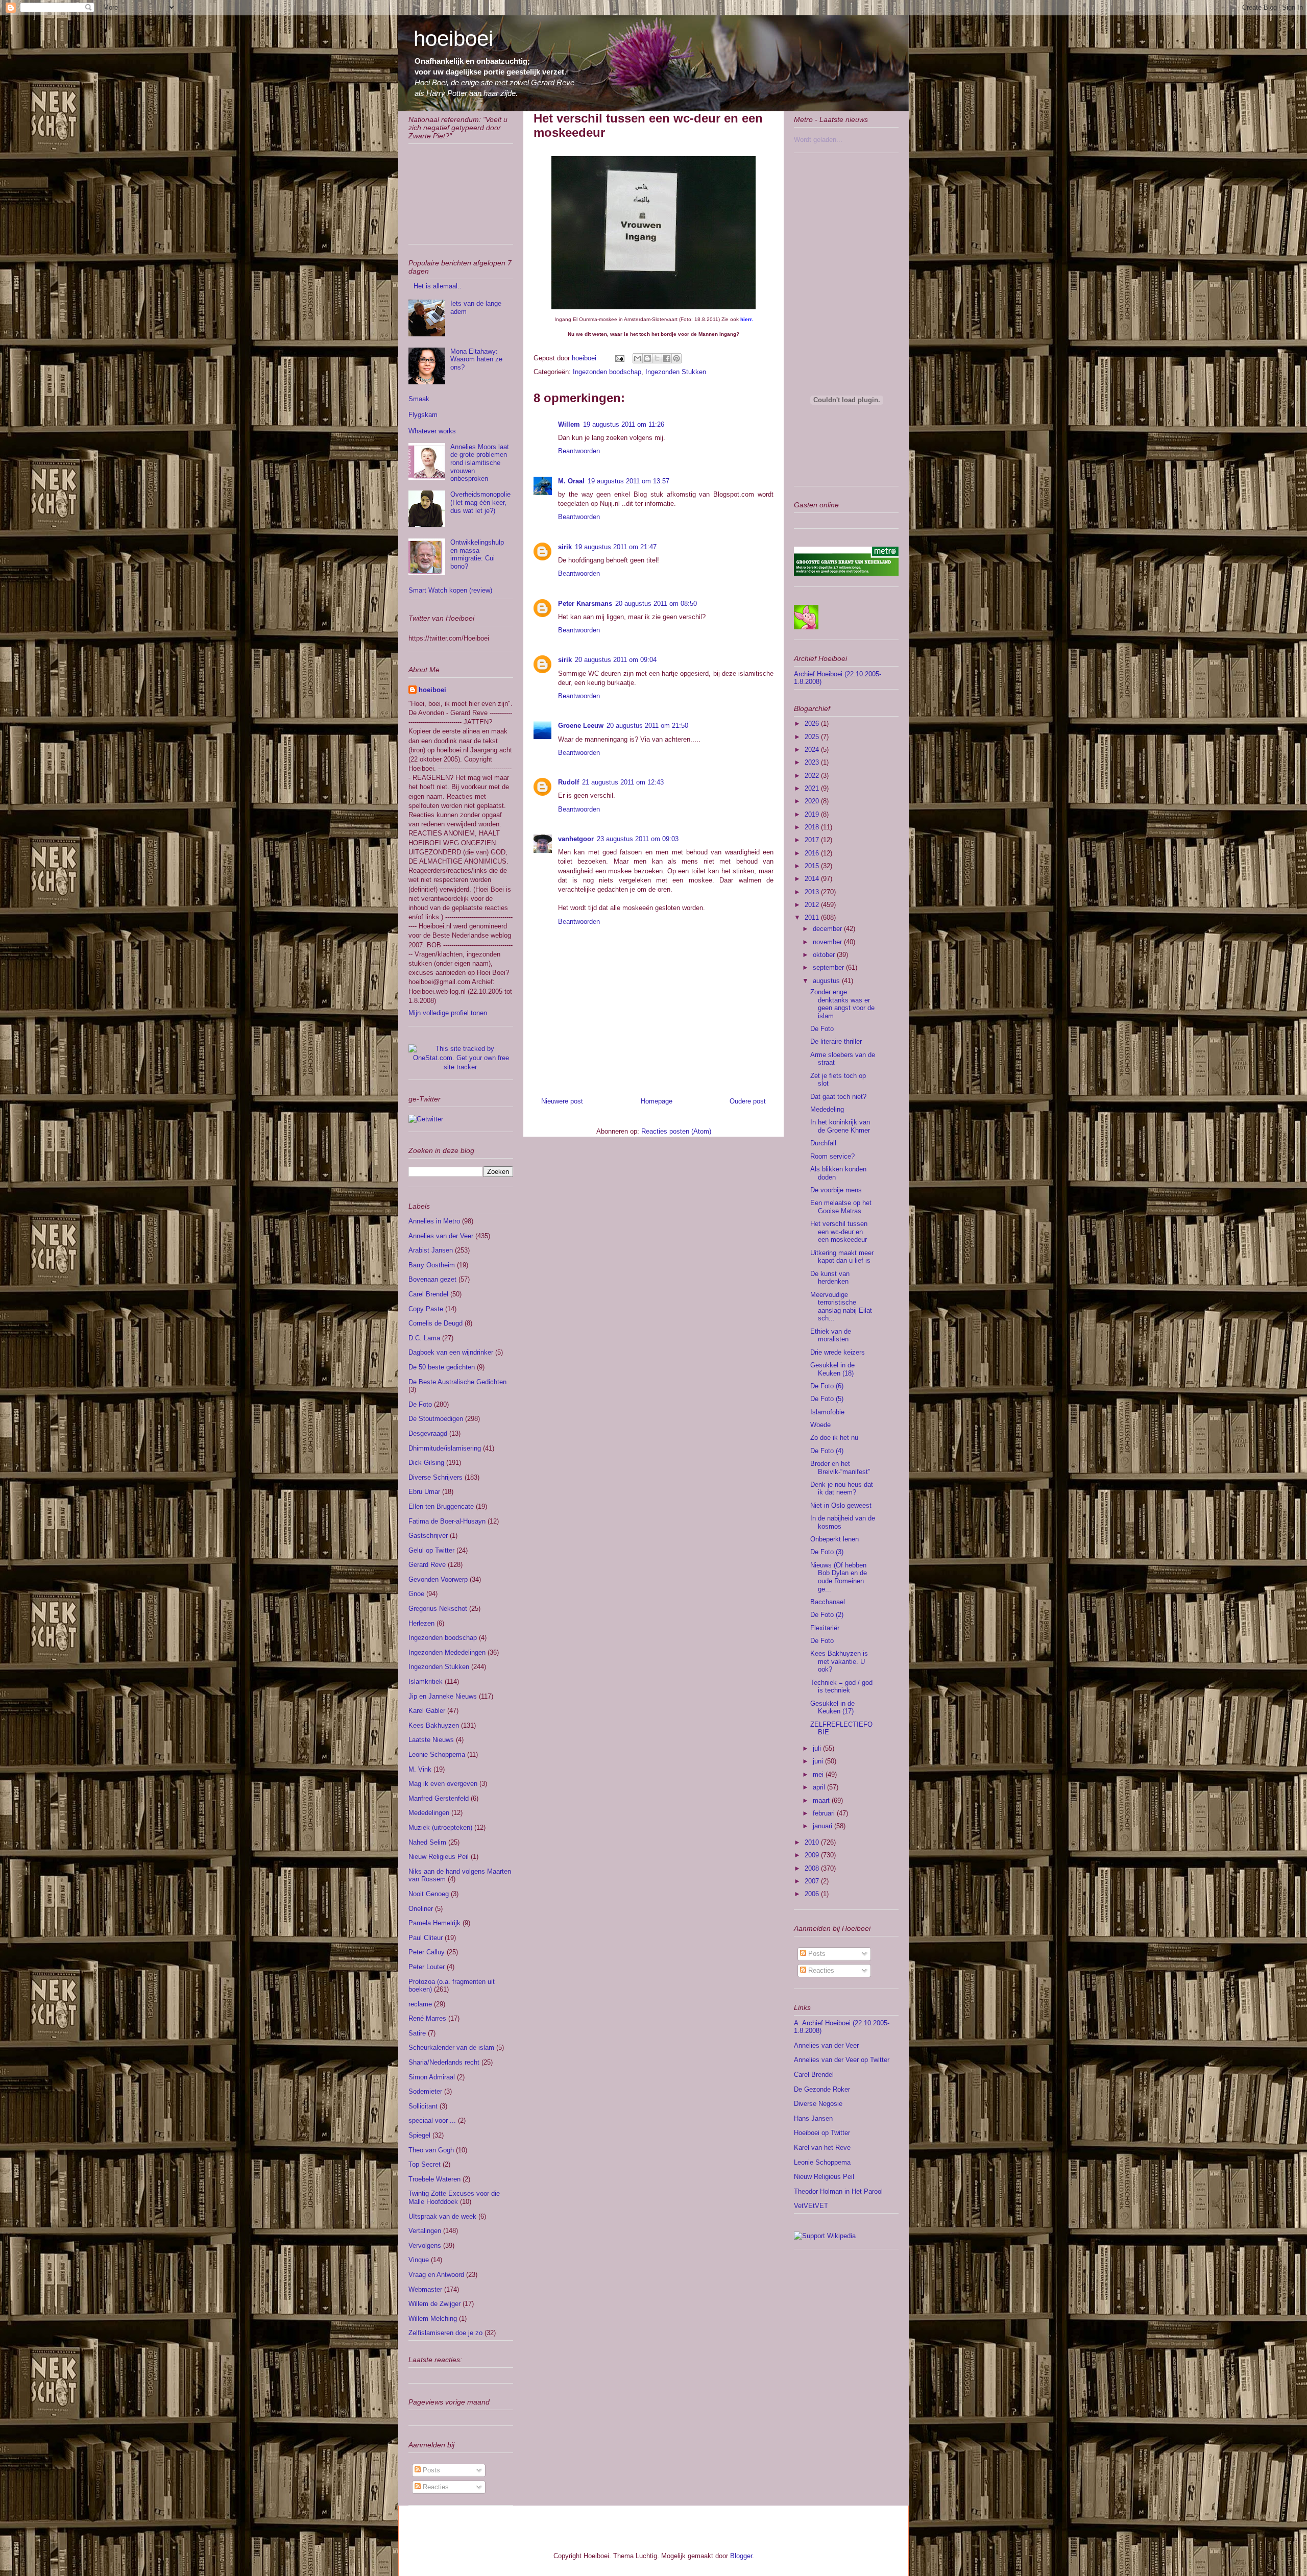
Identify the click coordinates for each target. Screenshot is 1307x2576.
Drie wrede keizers (838, 1352)
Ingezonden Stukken (676, 372)
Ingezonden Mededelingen (447, 1652)
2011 (813, 917)
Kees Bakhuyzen (434, 1725)
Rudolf (568, 782)
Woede (820, 1425)
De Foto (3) (827, 1552)
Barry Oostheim (432, 1265)
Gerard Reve (427, 1565)
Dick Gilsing (426, 1463)
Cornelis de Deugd (435, 1323)
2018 (813, 827)
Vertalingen (425, 2231)
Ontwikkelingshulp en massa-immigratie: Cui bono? (477, 554)
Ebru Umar (424, 1492)
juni (819, 1761)
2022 (813, 776)
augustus (827, 981)
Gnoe (416, 1594)
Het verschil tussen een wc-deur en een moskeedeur (839, 1232)
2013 (813, 892)
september (829, 967)
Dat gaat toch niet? (838, 1097)
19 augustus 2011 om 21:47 (616, 547)
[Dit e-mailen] (638, 358)
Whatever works (432, 431)
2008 (813, 1868)
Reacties (435, 2487)
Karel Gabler (427, 1711)
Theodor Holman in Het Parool (838, 2191)
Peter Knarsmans (585, 604)
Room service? (832, 1156)
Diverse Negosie (818, 2104)
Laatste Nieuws (431, 1740)
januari (824, 1826)
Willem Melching (433, 2319)
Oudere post (748, 1101)
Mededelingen (429, 1813)
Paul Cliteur (426, 1938)
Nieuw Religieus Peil (439, 1857)
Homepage (657, 1101)
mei (819, 1774)
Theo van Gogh (431, 2150)
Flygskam (423, 415)
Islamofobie (827, 1412)
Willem (569, 424)
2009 (813, 1855)
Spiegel (419, 2135)
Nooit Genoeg (429, 1894)
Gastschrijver (428, 1536)
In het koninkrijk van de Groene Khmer (840, 1126)
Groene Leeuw (581, 726)
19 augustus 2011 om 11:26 (624, 424)
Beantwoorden (579, 451)
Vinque (419, 2260)
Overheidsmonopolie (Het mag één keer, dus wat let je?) (480, 502)
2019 (813, 814)
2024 (813, 750)
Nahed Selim (427, 1842)
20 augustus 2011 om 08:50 (656, 604)
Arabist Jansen (431, 1250)
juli (818, 1748)
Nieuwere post (562, 1101)
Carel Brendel (428, 1294)
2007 (813, 1881)
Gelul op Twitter (431, 1550)
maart (822, 1800)
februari (825, 1813)
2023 (813, 762)
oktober (825, 955)
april (820, 1787)
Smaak (419, 399)
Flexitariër (825, 1628)
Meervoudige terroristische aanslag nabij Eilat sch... (841, 1307)
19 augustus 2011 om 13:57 (628, 481)
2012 (813, 905)
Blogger (741, 2556)
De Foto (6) (827, 1386)
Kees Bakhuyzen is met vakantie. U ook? (839, 1661)
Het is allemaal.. (438, 286)
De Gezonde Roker (822, 2089)
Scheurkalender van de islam (451, 2047)
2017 (813, 840)
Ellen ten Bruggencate (441, 1506)
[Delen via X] (657, 358)
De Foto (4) (827, 1451)
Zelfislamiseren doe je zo (445, 2333)
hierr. (746, 319)
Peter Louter (427, 1967)
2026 (813, 723)
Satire (417, 2033)
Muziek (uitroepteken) (440, 1827)
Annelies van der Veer (441, 1236)
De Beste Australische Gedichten (457, 1382)
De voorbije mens (836, 1190)
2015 (813, 866)
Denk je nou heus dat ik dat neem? (842, 1489)
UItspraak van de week (442, 2216)
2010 (813, 1842)
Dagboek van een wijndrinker (451, 1352)
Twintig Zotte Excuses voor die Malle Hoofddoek (454, 2198)
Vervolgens (425, 2246)
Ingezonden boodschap (607, 372)
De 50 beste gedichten (442, 1367)
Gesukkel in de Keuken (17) (832, 1708)
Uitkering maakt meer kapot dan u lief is (842, 1257)
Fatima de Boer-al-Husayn (447, 1521)
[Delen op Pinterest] (676, 358)
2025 (813, 737)
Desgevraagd (428, 1433)
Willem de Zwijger (434, 2304)
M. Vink (420, 1769)
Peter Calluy (427, 1952)
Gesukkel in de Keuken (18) (832, 1369)
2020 (813, 801)
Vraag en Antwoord (436, 2275)
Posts (430, 2470)
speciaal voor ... (432, 2120)
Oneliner (421, 1909)
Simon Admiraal (432, 2077)
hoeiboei (453, 39)
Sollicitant (423, 2106)
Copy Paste (426, 1309)
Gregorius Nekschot (438, 1609)
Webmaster (425, 2289)
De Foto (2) (827, 1615)
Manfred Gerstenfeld (439, 1798)
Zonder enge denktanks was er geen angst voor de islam (842, 1004)
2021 (813, 788)
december (828, 929)
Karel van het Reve (822, 2148)
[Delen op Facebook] (667, 358)
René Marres (427, 2018)
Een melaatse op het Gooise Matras (841, 1207)
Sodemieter (425, 2091)
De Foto (420, 1404)
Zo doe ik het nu (834, 1438)
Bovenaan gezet (432, 1279)
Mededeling (827, 1109)
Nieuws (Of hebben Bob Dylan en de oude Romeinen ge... (839, 1577)
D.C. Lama (424, 1338)
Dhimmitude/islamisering (445, 1448)
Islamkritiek (426, 1682)
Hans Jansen (813, 2118)
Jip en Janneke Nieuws (443, 1696)
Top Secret (425, 2164)
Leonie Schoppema (437, 1755)
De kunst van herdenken (830, 1278)
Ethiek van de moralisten (831, 1335)
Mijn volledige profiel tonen (448, 1013)
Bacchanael (828, 1602)
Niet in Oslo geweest (841, 1505)
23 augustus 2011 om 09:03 (638, 839)
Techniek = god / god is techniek (841, 1687)
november (828, 942)
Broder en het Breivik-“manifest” (840, 1468)
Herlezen (421, 1623)
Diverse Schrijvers (435, 1477)
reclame (420, 2004)
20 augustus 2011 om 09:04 (616, 660)
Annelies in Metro (434, 1221)
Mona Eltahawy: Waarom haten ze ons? (476, 359)
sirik (565, 547)
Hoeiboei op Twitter (822, 2133)
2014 (813, 879)
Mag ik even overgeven (443, 1784)
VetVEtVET (811, 2206)
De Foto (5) (827, 1399)
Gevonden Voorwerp (438, 1579)
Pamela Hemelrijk (434, 1923)
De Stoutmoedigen (436, 1419)
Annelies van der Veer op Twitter (842, 2060)
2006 (813, 1894)
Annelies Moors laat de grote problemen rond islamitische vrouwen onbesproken (480, 463)
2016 (813, 853)
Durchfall (823, 1143)
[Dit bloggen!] (647, 358)
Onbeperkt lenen (834, 1539)
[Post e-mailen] (619, 358)
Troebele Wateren (434, 2179)
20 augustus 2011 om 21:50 (647, 726)
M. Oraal (571, 481)
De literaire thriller (836, 1041)
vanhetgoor (576, 839)
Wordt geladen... (818, 140)
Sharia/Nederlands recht (444, 2062)
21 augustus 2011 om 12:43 (623, 782)
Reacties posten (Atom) (676, 1131)
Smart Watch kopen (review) (450, 590)
